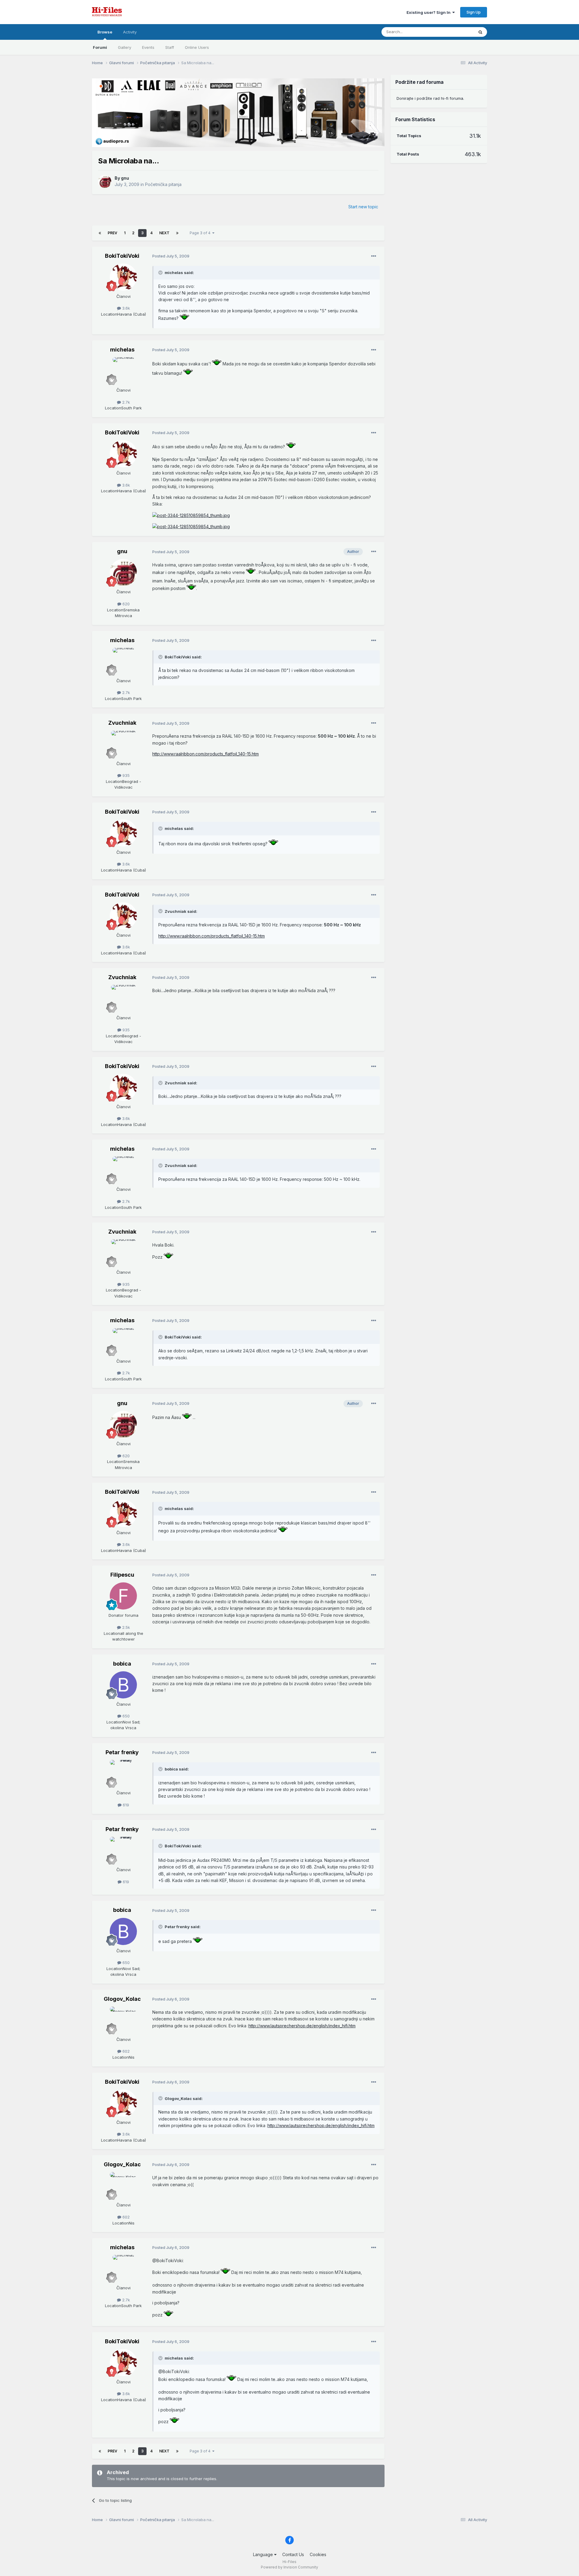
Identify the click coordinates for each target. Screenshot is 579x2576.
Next (164, 233)
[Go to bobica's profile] (123, 1685)
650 (125, 1716)
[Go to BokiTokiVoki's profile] (123, 277)
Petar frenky (122, 1752)
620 (125, 604)
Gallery (125, 47)
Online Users (197, 47)
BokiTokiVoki (122, 256)
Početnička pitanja (163, 184)
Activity (130, 32)
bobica (122, 1664)
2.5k (125, 1627)
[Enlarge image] (184, 318)
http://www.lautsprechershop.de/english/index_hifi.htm (302, 2026)
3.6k (125, 308)
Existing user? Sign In (429, 12)
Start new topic (363, 207)
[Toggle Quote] (161, 273)
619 (125, 1805)
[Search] (480, 32)
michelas (122, 350)
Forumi (100, 47)
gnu (125, 178)
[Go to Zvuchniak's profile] (123, 744)
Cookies (318, 2554)
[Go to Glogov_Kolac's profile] (123, 2020)
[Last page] (177, 233)
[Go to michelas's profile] (123, 371)
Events (148, 47)
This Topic (456, 32)
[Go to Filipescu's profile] (123, 1596)
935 (125, 775)
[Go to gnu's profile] (105, 181)
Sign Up (474, 12)
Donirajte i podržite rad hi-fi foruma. (430, 98)
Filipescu (122, 1575)
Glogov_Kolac (122, 1999)
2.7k (125, 402)
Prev (112, 233)
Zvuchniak (122, 723)
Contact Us (293, 2554)
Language (264, 2554)
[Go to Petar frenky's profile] (123, 1774)
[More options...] (374, 256)
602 (125, 2051)
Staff (170, 47)
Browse (105, 32)
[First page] (100, 233)
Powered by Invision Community (289, 2567)
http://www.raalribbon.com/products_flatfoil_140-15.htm (206, 754)
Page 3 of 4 (201, 233)
